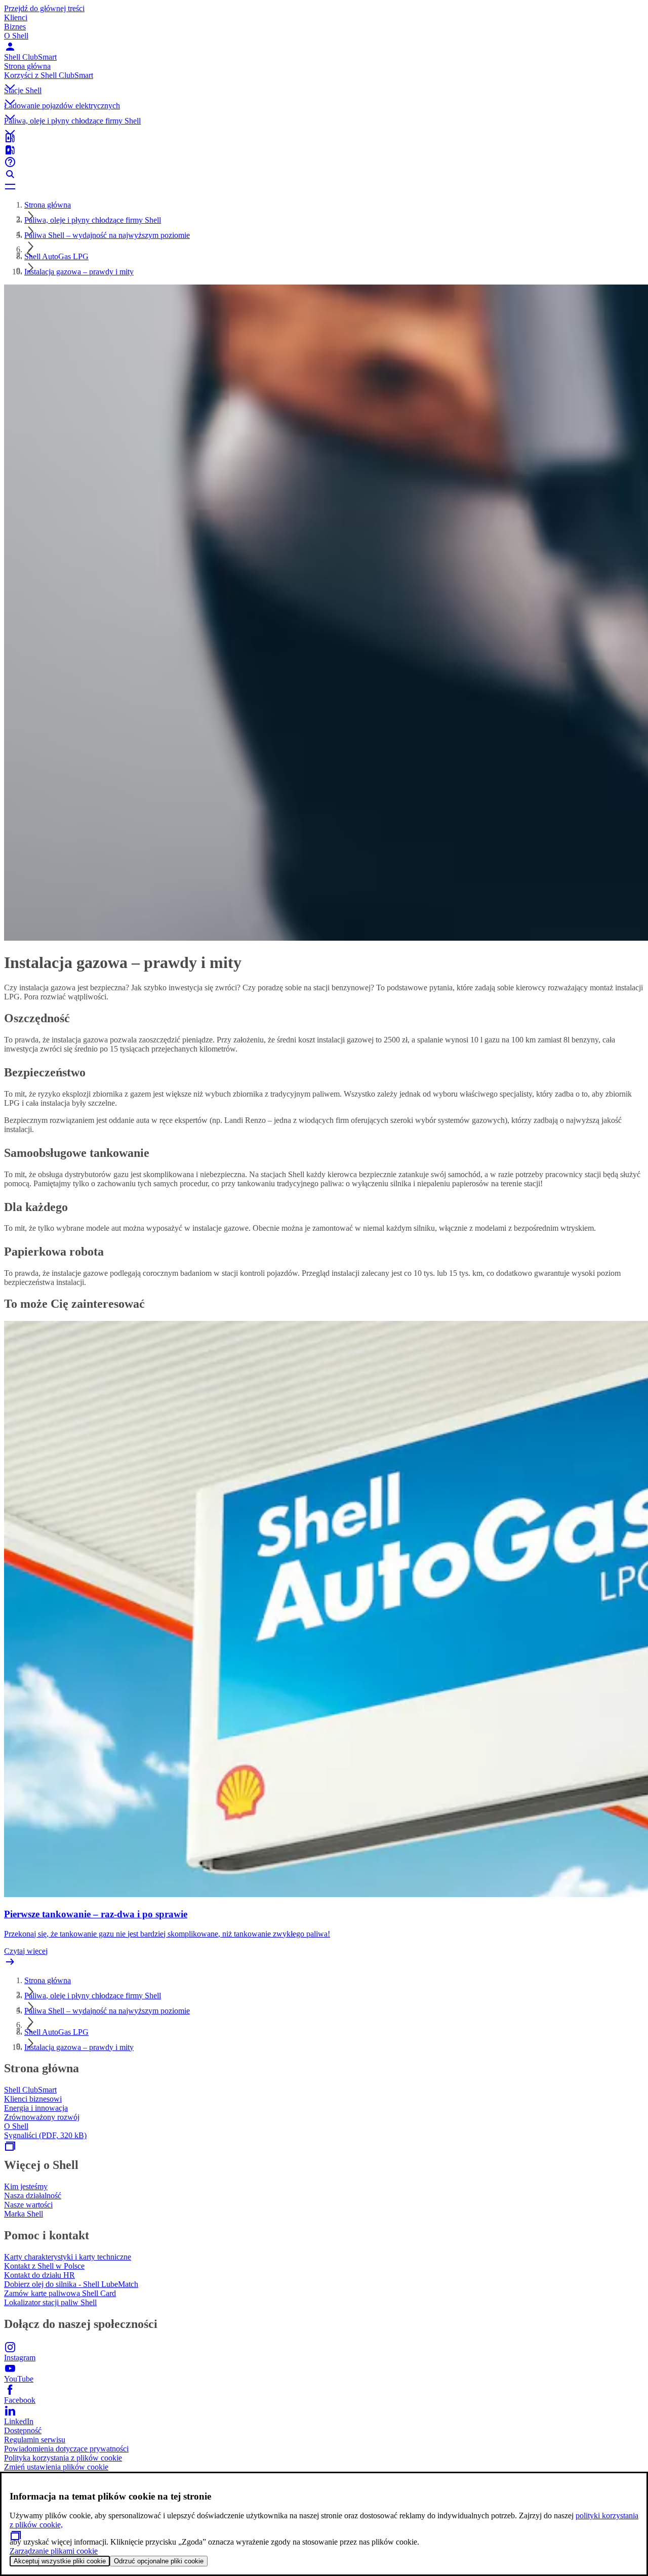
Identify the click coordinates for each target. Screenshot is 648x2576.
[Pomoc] (324, 162)
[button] (324, 78)
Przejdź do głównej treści (44, 8)
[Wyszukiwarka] (324, 174)
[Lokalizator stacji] (324, 138)
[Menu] (324, 186)
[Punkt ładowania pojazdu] (324, 150)
